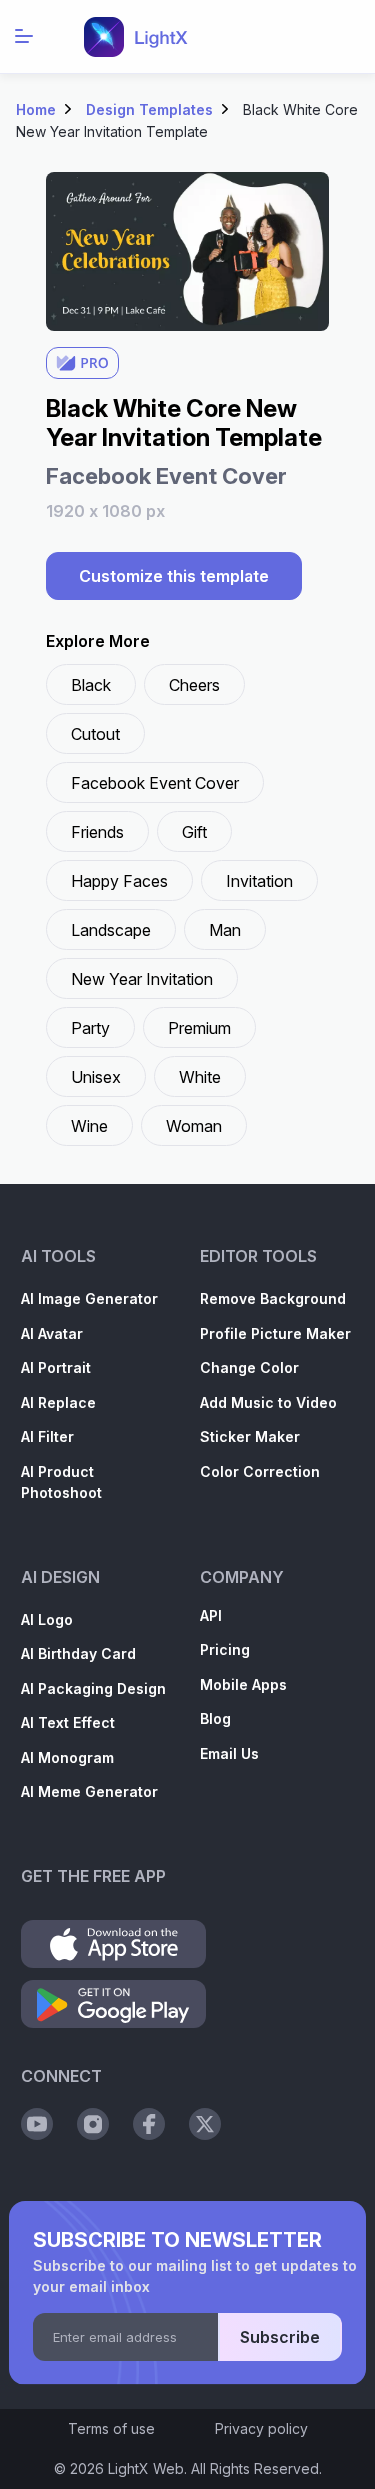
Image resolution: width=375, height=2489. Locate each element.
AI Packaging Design (93, 1688)
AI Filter (47, 1436)
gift (194, 832)
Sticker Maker (250, 1436)
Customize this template (174, 576)
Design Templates (149, 109)
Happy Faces (119, 881)
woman (194, 1126)
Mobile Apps (243, 1684)
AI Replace (58, 1402)
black (91, 685)
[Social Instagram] (93, 2124)
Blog (215, 1718)
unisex (96, 1077)
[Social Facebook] (149, 2124)
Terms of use (111, 2428)
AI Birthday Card (78, 1653)
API (211, 1615)
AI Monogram (67, 1757)
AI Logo (47, 1619)
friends (97, 832)
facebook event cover (155, 783)
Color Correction (260, 1471)
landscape (111, 930)
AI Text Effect (68, 1722)
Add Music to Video (268, 1402)
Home (36, 109)
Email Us (229, 1753)
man (225, 930)
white (200, 1077)
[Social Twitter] (205, 2124)
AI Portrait (56, 1367)
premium (199, 1028)
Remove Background (273, 1298)
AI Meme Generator (89, 1791)
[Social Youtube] (37, 2124)
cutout (95, 734)
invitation (259, 881)
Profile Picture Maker (275, 1333)
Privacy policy (261, 2428)
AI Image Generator (89, 1298)
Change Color (249, 1367)
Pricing (225, 1649)
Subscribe (280, 2337)
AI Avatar (52, 1333)
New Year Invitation (142, 979)
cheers (194, 685)
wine (89, 1126)
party (90, 1028)
